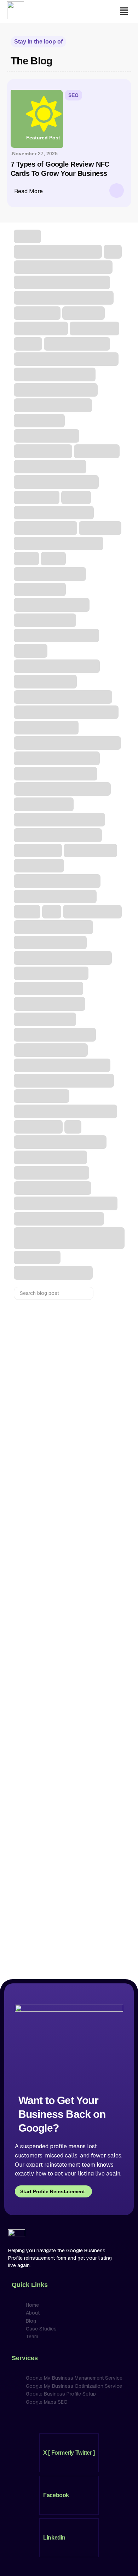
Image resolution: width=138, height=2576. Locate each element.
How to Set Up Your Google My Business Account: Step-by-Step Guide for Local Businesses (68, 1513)
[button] (124, 11)
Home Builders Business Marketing (62, 1556)
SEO (73, 95)
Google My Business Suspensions (62, 1812)
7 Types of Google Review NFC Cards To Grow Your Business (67, 1343)
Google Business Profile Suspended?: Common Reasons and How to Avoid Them (66, 1930)
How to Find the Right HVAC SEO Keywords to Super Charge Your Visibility (61, 1426)
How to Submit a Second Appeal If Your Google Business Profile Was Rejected (68, 1851)
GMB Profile (36, 1748)
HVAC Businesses (43, 1387)
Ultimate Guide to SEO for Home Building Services (60, 1594)
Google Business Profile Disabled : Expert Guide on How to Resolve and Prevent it (65, 1769)
